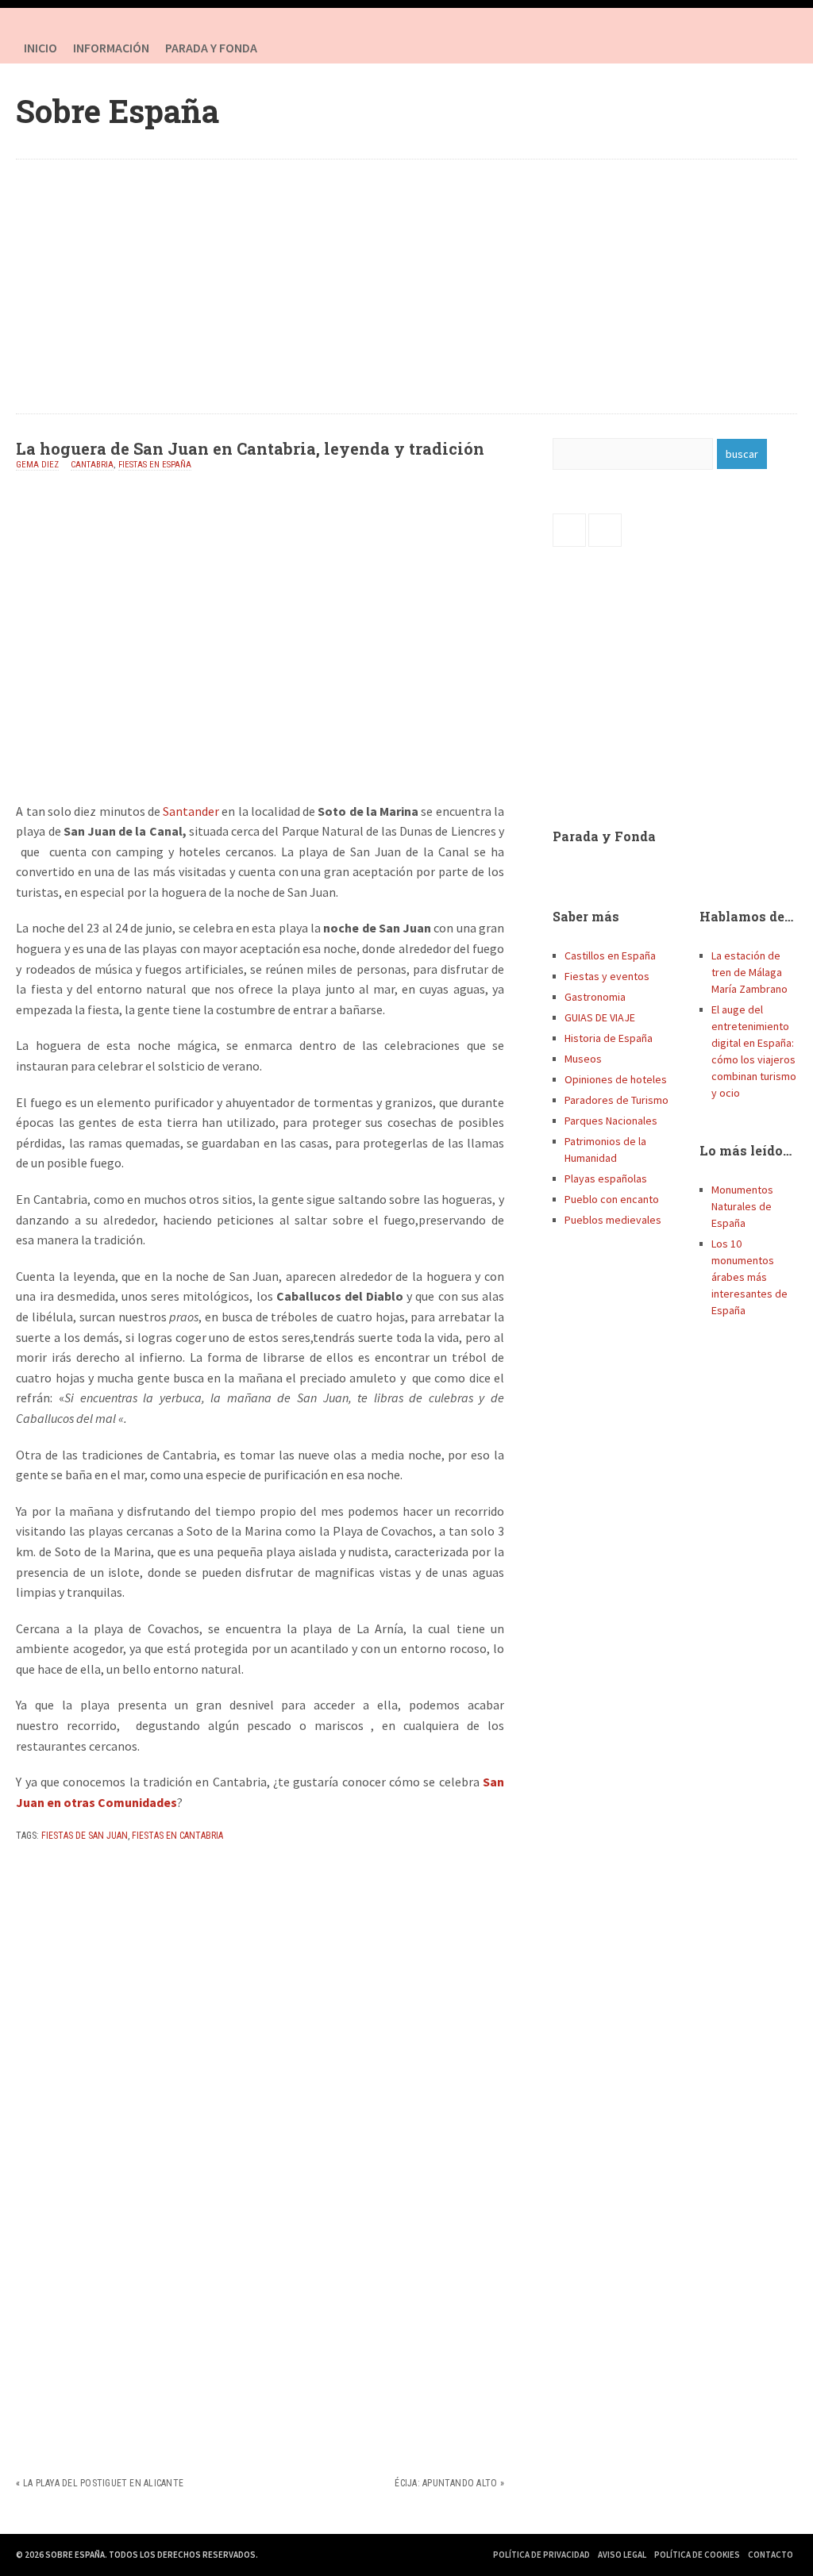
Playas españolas (606, 1178)
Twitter (781, 48)
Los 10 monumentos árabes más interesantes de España (749, 1277)
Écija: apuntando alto (446, 2483)
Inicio (40, 48)
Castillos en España (610, 955)
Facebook (749, 48)
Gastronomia (595, 997)
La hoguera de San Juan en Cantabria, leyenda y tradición (250, 448)
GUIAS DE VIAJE (600, 1017)
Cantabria (92, 465)
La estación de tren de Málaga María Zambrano (749, 972)
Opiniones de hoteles (616, 1079)
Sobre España (118, 111)
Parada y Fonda (604, 836)
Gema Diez (37, 465)
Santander (191, 811)
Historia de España (609, 1038)
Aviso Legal (622, 2555)
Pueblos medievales (613, 1220)
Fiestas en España (155, 465)
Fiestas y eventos (607, 976)
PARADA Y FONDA (211, 48)
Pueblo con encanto (612, 1199)
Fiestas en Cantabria (177, 1836)
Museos (583, 1059)
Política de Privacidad (541, 2555)
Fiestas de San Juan (85, 1836)
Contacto (771, 2555)
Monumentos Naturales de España (742, 1206)
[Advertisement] (407, 286)
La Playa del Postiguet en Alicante (103, 2483)
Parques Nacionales (611, 1121)
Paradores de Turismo (616, 1100)
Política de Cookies (697, 2555)
